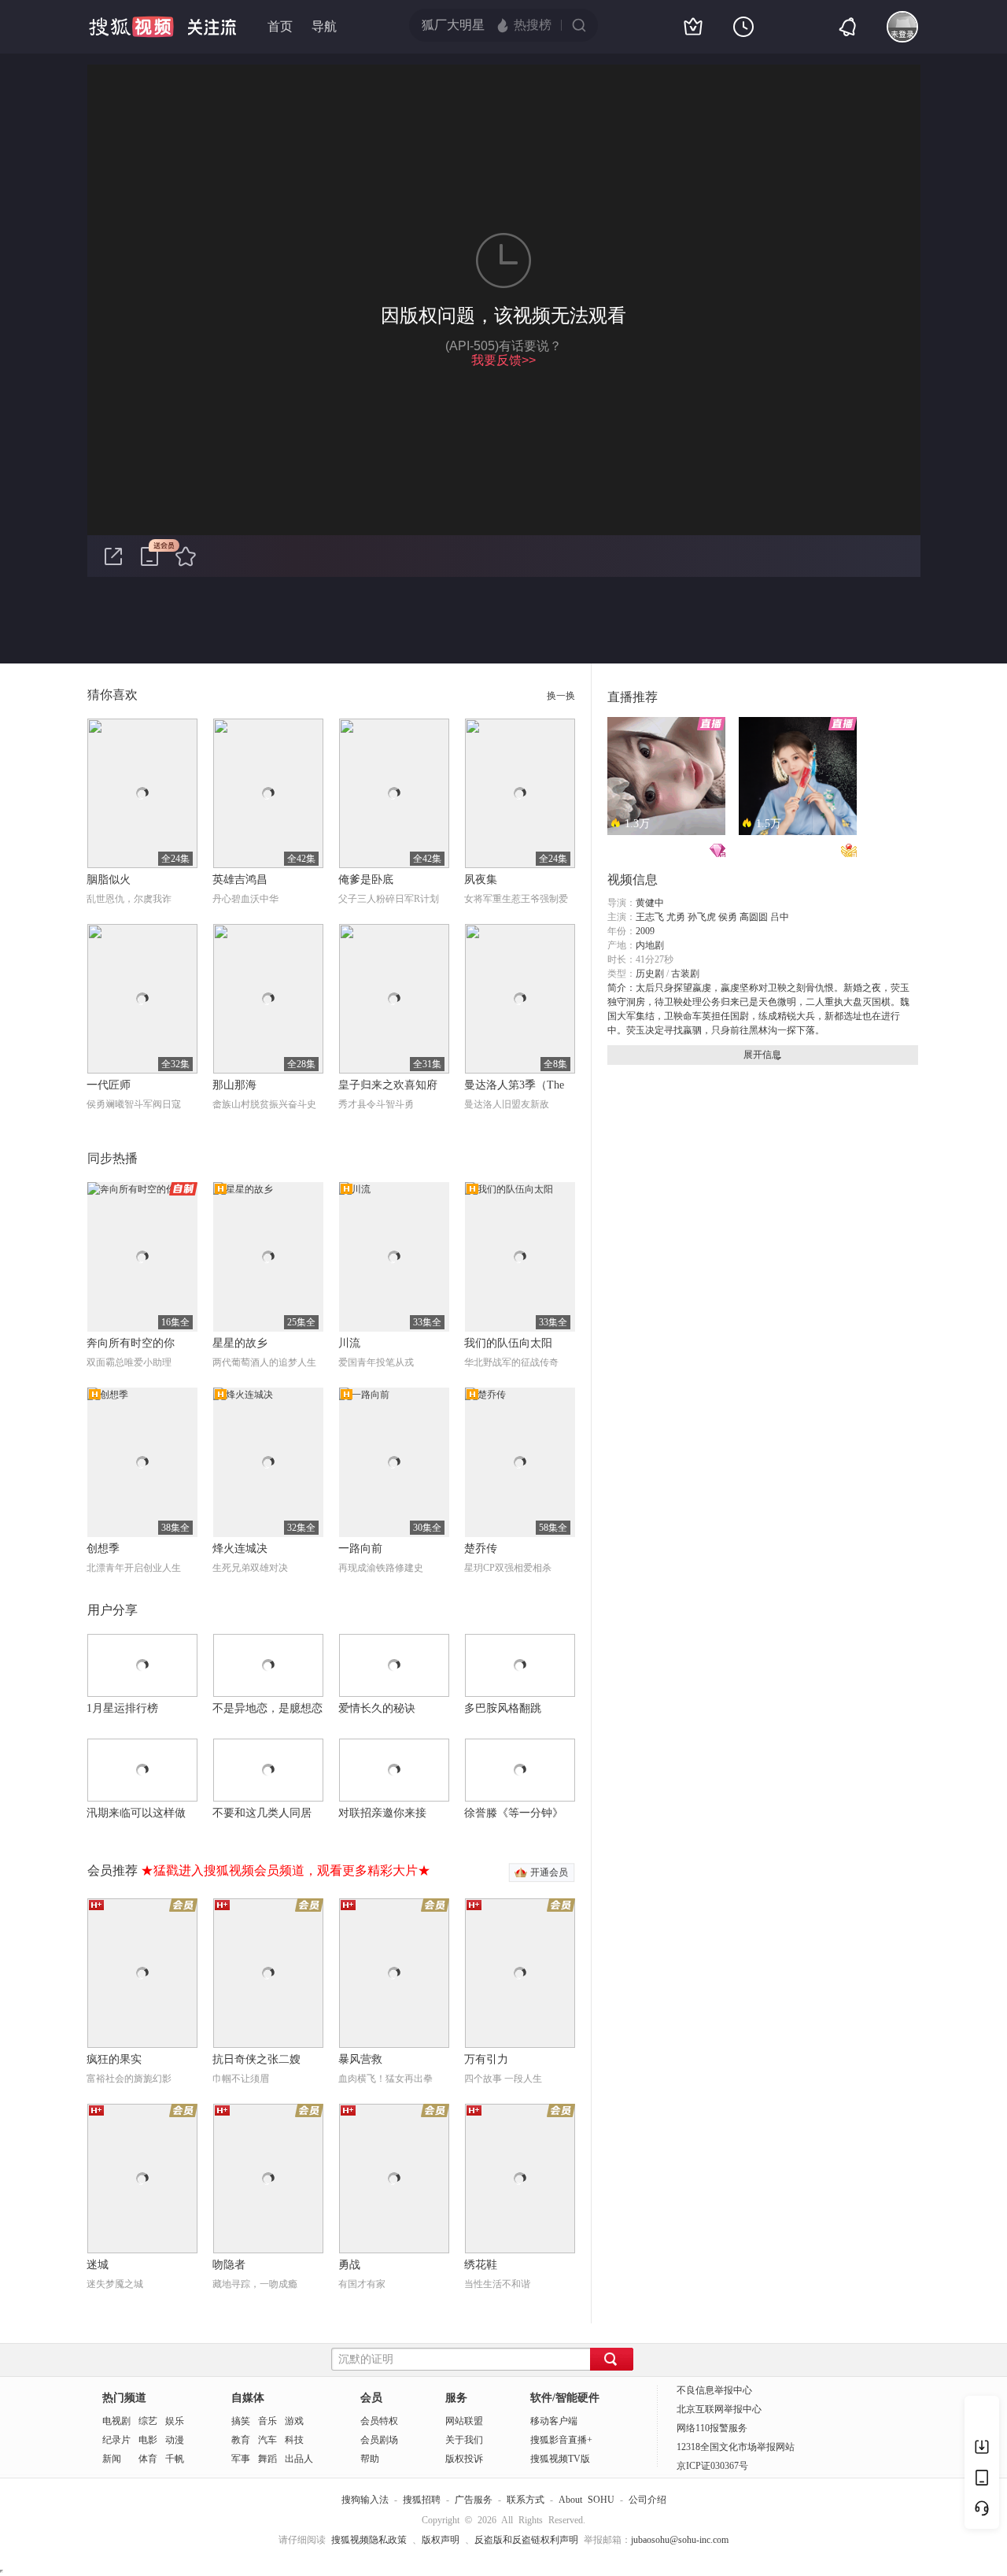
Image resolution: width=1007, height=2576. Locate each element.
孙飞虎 (702, 917)
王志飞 (650, 917)
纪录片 (116, 2440)
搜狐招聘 (422, 2500)
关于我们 (464, 2440)
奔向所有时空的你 (131, 1343)
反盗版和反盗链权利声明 (526, 2540)
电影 (148, 2440)
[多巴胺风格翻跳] (520, 1665)
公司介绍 (647, 2500)
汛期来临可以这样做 (136, 1813)
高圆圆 (754, 917)
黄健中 (650, 903)
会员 (371, 2398)
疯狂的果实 (114, 2059)
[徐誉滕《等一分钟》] (520, 1770)
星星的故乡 (240, 1343)
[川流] (394, 1257)
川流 (349, 1343)
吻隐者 (229, 2265)
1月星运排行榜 (122, 1708)
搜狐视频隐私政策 (369, 2540)
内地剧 (650, 945)
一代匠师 (109, 1085)
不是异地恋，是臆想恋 (267, 1708)
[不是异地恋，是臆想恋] (268, 1665)
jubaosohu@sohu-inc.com (680, 2540)
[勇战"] (394, 2179)
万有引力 (486, 2059)
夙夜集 (481, 880)
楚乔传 (481, 1549)
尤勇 (676, 917)
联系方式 (526, 2500)
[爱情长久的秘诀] (394, 1665)
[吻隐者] (268, 2179)
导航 (324, 27)
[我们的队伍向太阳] (520, 1257)
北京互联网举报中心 (719, 2409)
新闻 (112, 2459)
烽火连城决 (240, 1549)
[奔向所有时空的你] (142, 1257)
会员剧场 (379, 2440)
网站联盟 (464, 2421)
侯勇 (728, 917)
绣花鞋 (481, 2265)
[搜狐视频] (131, 27)
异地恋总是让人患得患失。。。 (655, 849)
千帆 (175, 2459)
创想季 (103, 1549)
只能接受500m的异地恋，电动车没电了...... (786, 849)
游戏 (294, 2421)
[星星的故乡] (268, 1257)
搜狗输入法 (365, 2500)
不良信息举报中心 (714, 2390)
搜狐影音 (549, 2440)
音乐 (267, 2421)
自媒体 (248, 2398)
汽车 (267, 2440)
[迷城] (142, 2179)
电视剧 (116, 2421)
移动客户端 (554, 2421)
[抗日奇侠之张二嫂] (268, 1973)
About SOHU (586, 2500)
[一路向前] (394, 1462)
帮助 (370, 2459)
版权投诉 (464, 2459)
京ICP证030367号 (712, 2466)
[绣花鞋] (520, 2179)
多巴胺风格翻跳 (503, 1708)
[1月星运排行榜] (142, 1665)
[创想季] (142, 1462)
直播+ (580, 2440)
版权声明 (441, 2540)
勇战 (349, 2265)
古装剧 (685, 974)
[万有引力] (520, 1973)
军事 (241, 2459)
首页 (280, 27)
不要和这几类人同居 (262, 1813)
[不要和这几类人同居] (268, 1770)
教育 (241, 2440)
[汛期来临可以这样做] (142, 1770)
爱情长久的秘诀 (377, 1708)
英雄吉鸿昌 (240, 880)
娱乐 (175, 2421)
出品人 (299, 2459)
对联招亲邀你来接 (382, 1813)
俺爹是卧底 (366, 880)
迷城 (98, 2265)
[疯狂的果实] (142, 1973)
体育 (148, 2459)
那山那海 (234, 1085)
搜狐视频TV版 (560, 2459)
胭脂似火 (109, 880)
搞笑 (241, 2421)
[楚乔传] (520, 1462)
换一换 (561, 696)
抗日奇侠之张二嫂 (256, 2059)
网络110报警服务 (712, 2428)
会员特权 (379, 2421)
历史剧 (650, 974)
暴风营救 (360, 2059)
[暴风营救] (394, 1973)
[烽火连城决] (268, 1462)
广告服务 (474, 2500)
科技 (294, 2440)
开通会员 (549, 1872)
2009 (645, 931)
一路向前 (360, 1549)
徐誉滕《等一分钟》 (514, 1813)
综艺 (148, 2421)
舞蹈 (267, 2459)
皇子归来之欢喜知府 (388, 1085)
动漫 (175, 2440)
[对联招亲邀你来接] (394, 1770)
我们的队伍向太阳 (508, 1343)
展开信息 (762, 1055)
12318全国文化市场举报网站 (736, 2447)
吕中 (780, 917)
